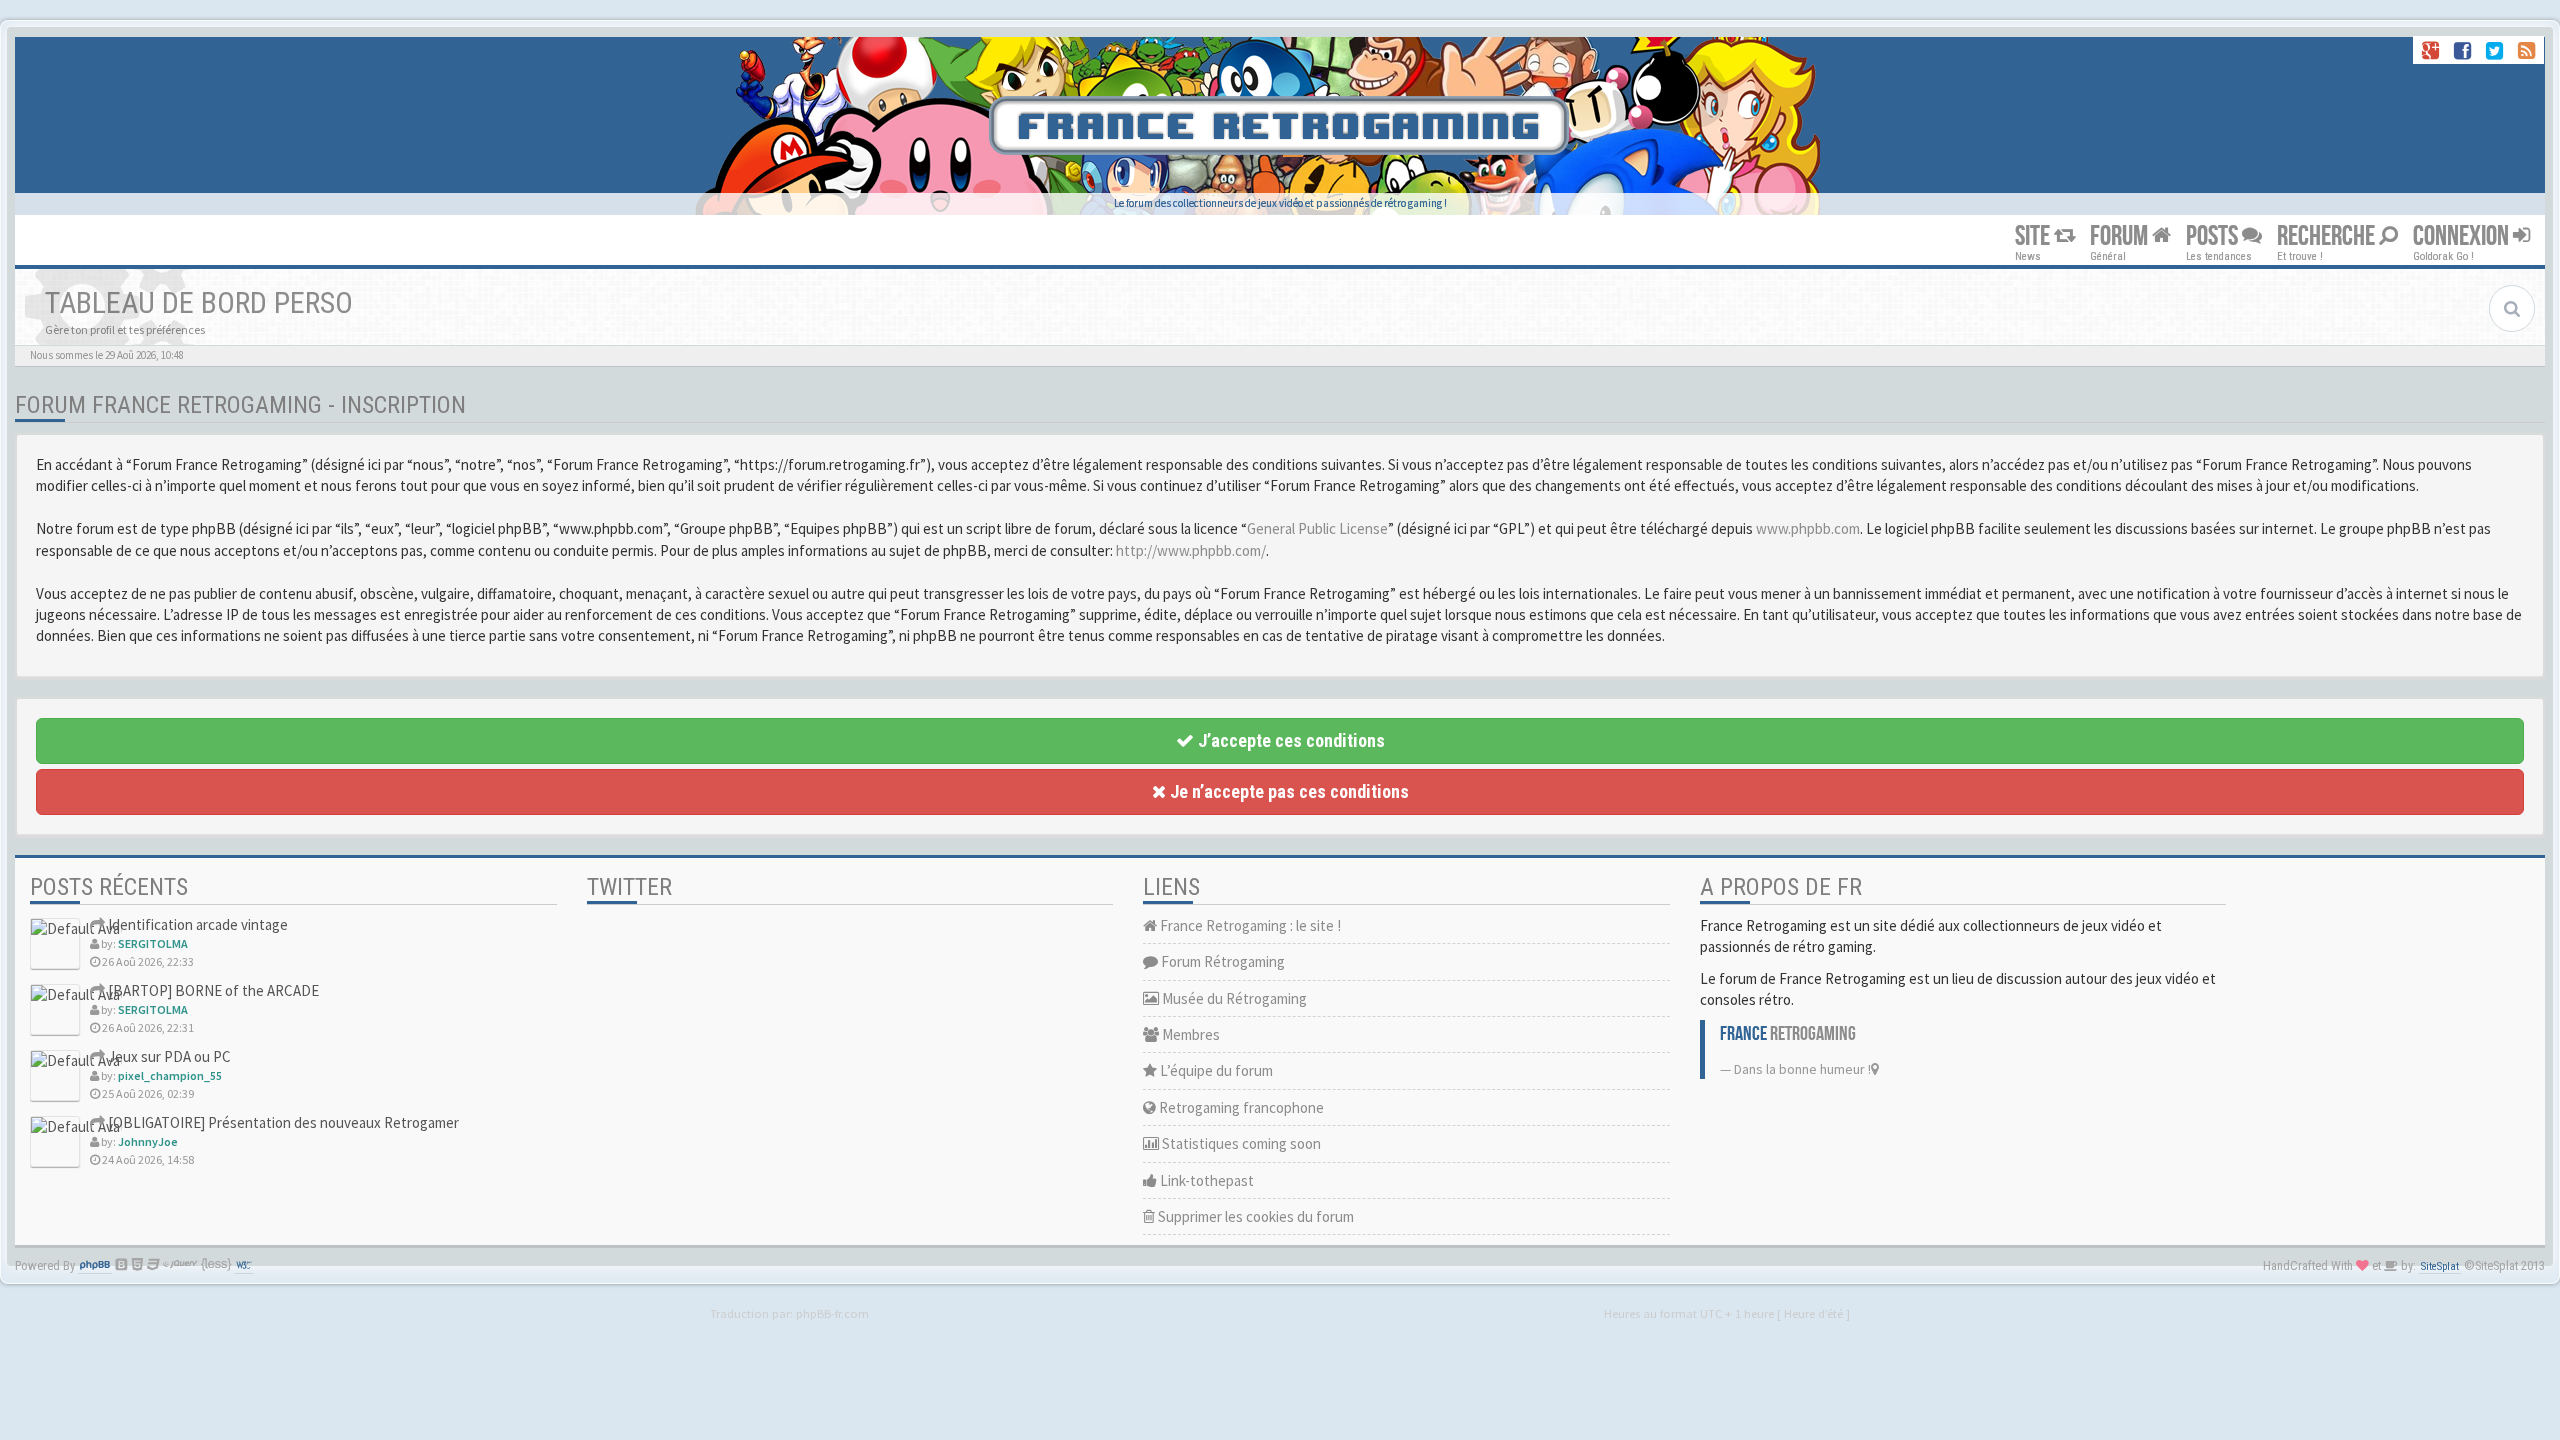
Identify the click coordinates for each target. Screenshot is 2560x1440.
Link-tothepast (1205, 1180)
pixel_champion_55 (170, 1075)
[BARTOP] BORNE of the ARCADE (212, 990)
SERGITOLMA (153, 943)
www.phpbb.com (1808, 528)
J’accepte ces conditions (1289, 740)
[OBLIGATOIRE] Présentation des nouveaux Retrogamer (282, 1122)
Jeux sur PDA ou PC (168, 1056)
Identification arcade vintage (196, 924)
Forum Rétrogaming (1221, 961)
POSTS (2214, 236)
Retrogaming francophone (1240, 1107)
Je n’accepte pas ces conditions (1287, 791)
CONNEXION (2463, 236)
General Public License (1317, 528)
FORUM (2121, 236)
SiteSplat (2440, 1266)
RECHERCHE (2328, 236)
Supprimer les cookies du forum (1254, 1216)
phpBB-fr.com (832, 1313)
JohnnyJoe (148, 1141)
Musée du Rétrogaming (1233, 998)
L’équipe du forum (1215, 1070)
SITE (2034, 236)
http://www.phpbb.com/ (1191, 550)
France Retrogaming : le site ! (1249, 925)
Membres (1189, 1034)
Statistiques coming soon (1240, 1143)
